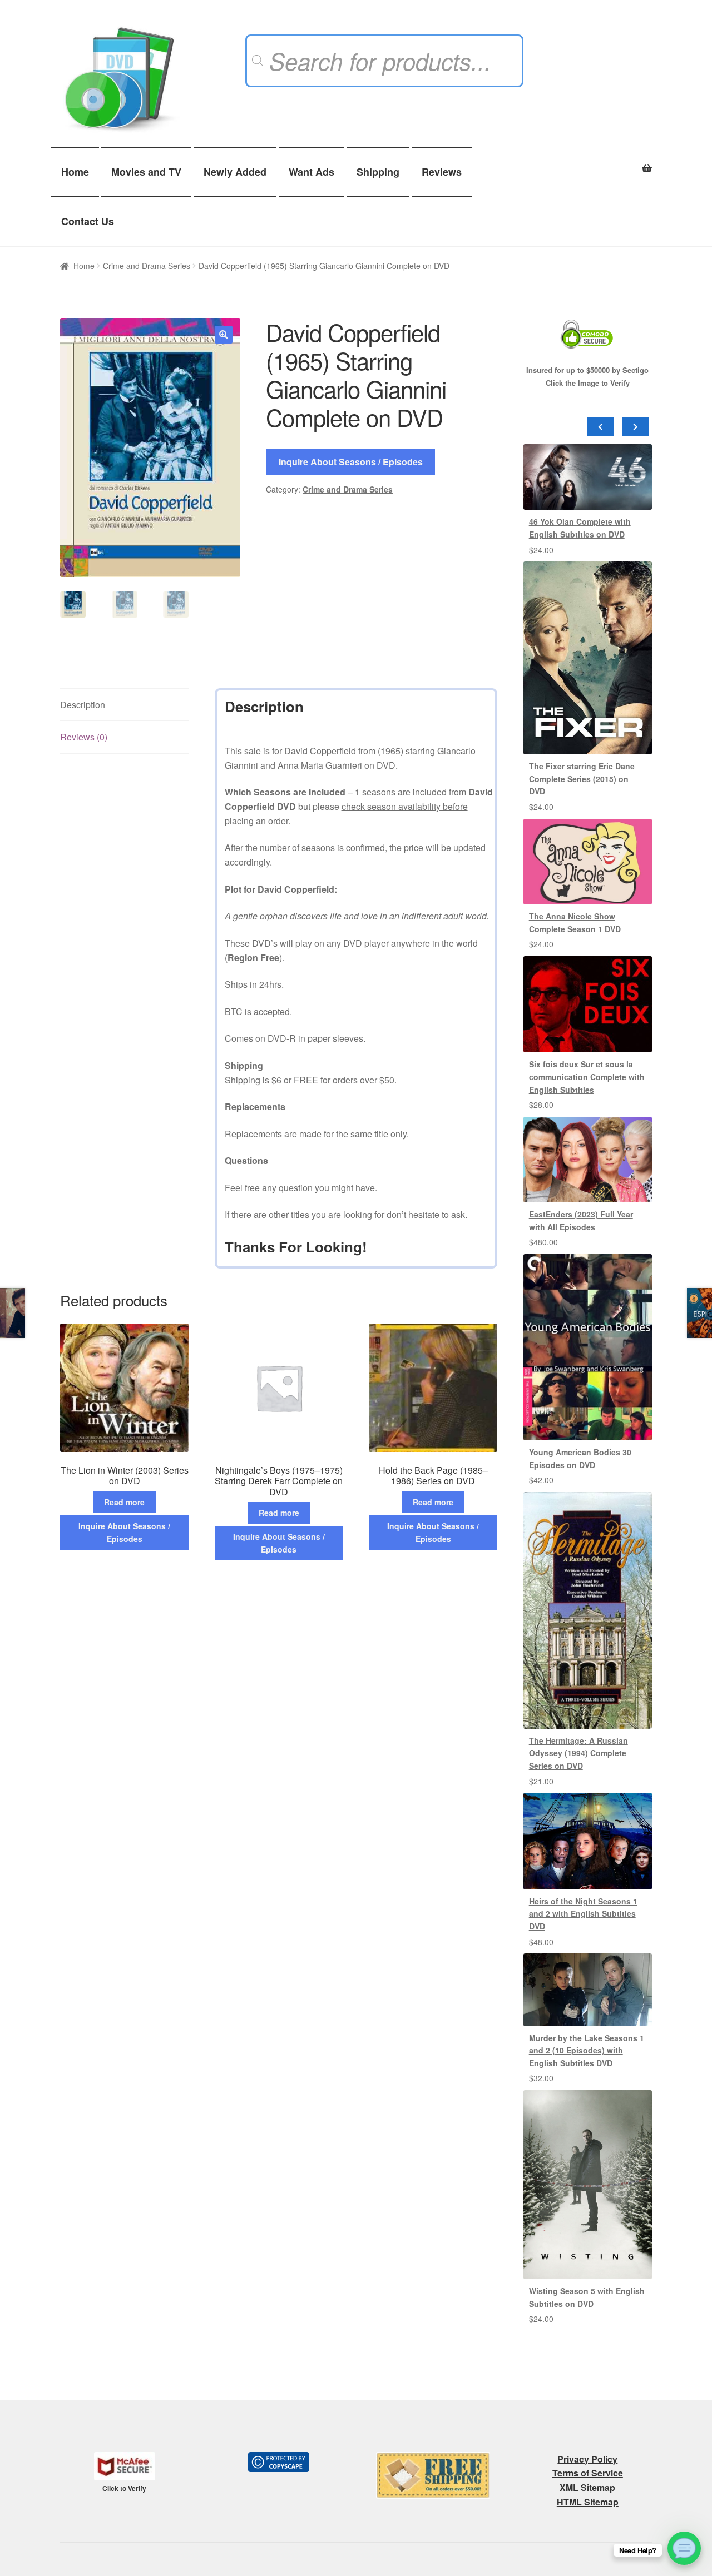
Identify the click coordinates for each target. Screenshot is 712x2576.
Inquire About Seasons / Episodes (351, 462)
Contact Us (88, 221)
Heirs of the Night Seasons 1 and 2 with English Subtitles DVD (583, 1914)
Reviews (442, 172)
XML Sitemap (587, 2487)
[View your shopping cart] (588, 162)
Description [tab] (83, 705)
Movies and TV (146, 172)
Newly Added (235, 172)
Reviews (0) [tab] (84, 737)
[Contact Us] (684, 2548)
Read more (124, 1502)
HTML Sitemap (588, 2502)
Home (75, 172)
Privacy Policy (587, 2459)
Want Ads (311, 172)
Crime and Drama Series (147, 266)
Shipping (378, 172)
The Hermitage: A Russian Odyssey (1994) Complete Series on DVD (578, 1753)
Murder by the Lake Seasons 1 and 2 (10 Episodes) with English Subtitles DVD (587, 2050)
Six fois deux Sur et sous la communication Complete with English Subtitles (587, 1076)
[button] (224, 335)
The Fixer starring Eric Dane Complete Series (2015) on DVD (582, 779)
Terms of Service (588, 2473)
